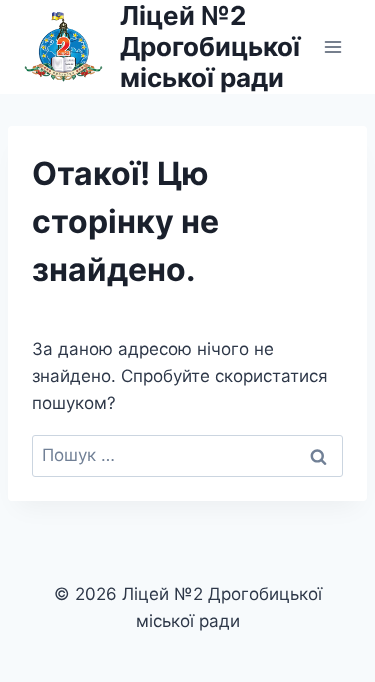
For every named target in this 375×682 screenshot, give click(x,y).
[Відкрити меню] (332, 46)
